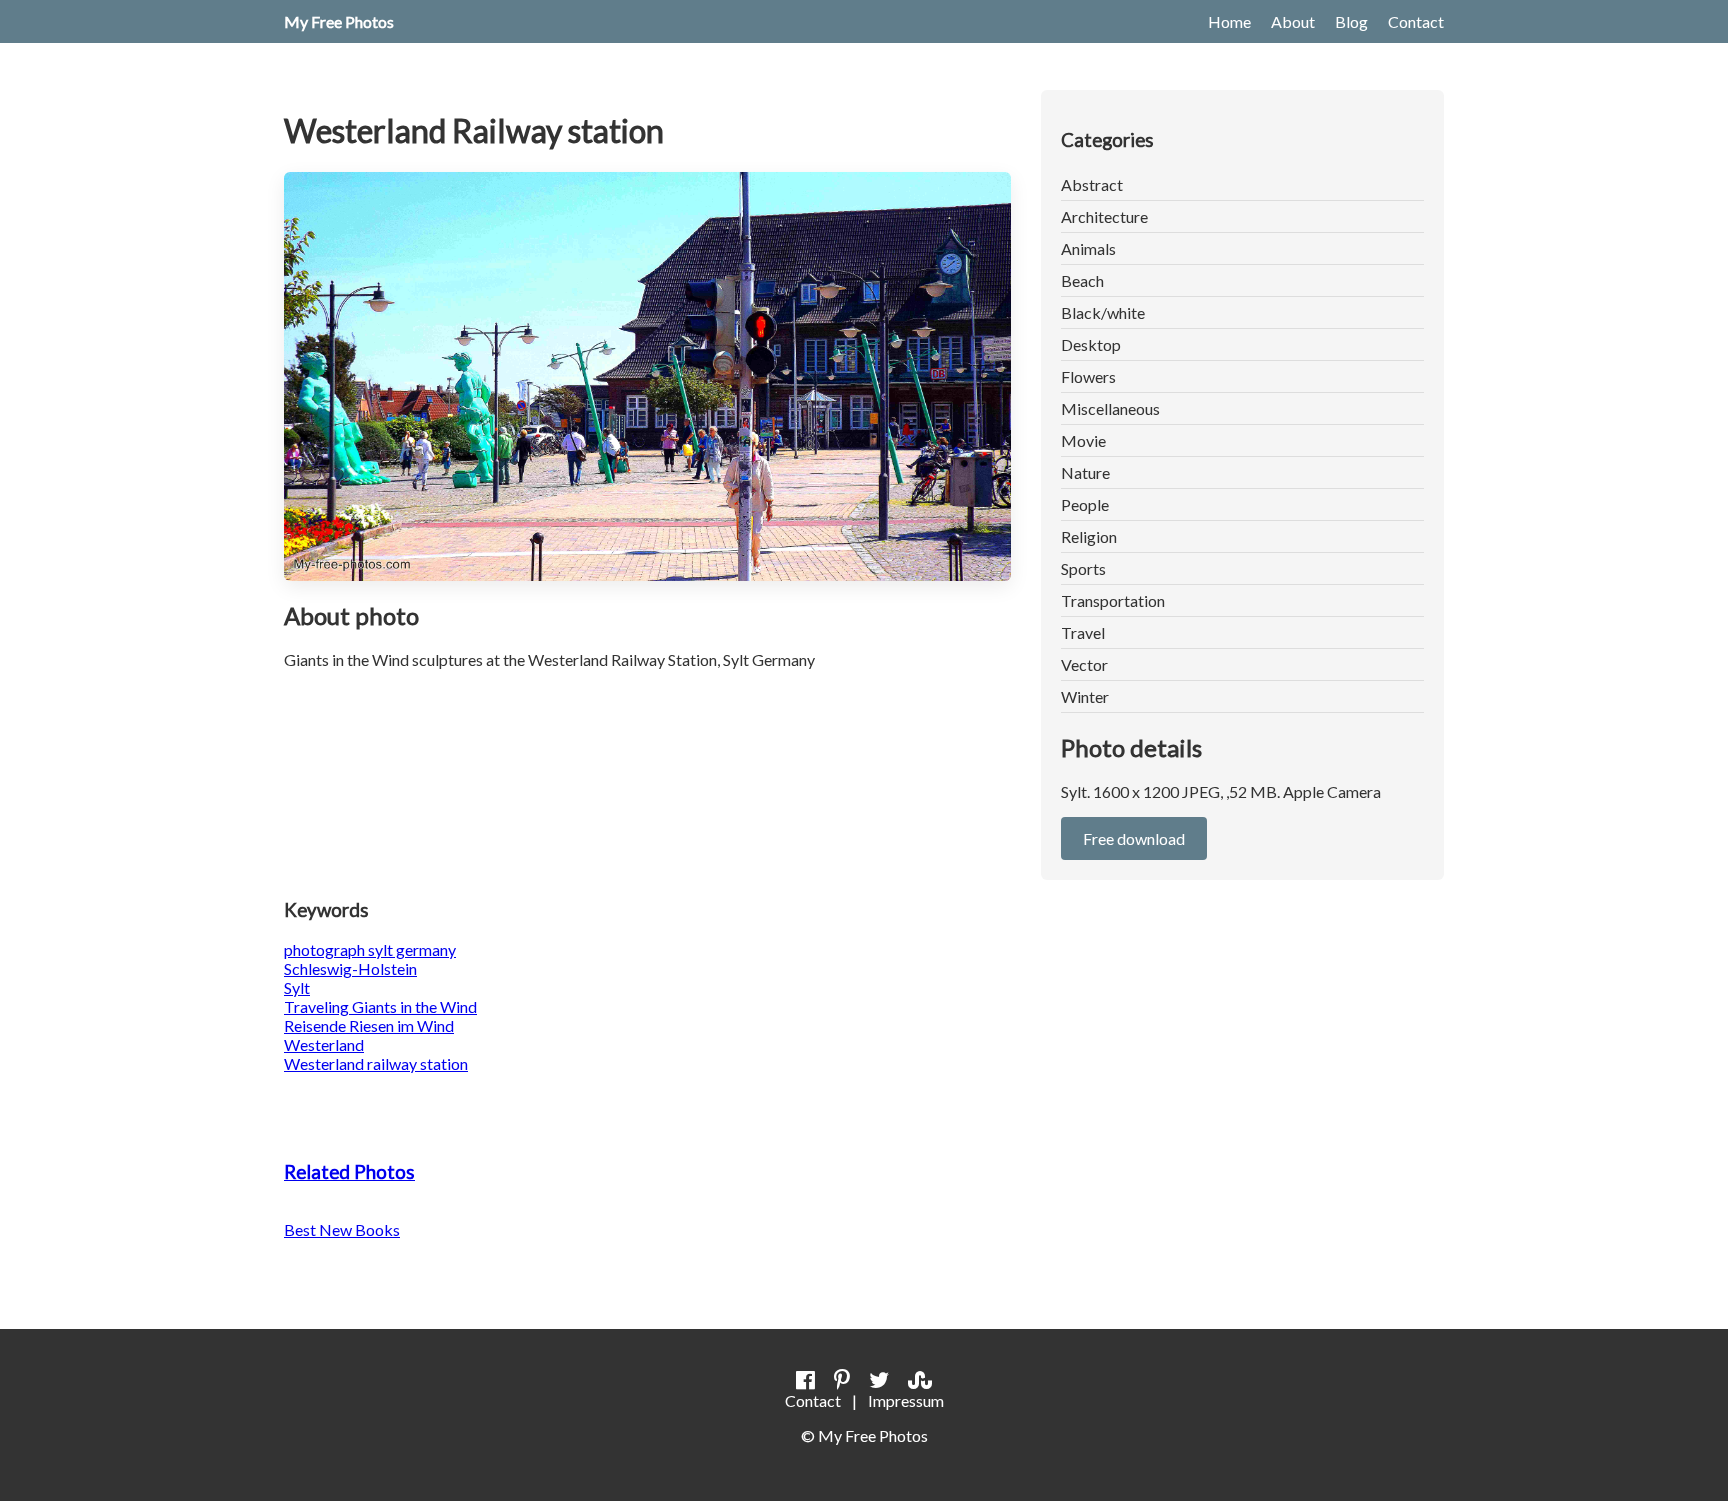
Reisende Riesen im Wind (369, 1025)
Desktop (1091, 344)
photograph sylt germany (370, 949)
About (1293, 21)
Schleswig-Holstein (350, 968)
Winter (1085, 696)
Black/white (1103, 312)
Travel (1083, 632)
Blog (1351, 21)
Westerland (324, 1044)
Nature (1085, 472)
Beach (1082, 280)
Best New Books (342, 1229)
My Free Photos (339, 21)
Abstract (1092, 184)
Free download (1134, 838)
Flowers (1088, 376)
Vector (1084, 664)
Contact (1416, 21)
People (1085, 504)
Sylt (297, 987)
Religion (1089, 536)
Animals (1088, 248)
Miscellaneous (1110, 408)
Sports (1083, 568)
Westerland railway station (376, 1063)
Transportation (1113, 600)
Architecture (1104, 216)
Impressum (906, 1400)
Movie (1083, 440)
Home (1229, 21)
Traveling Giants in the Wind (380, 1006)
